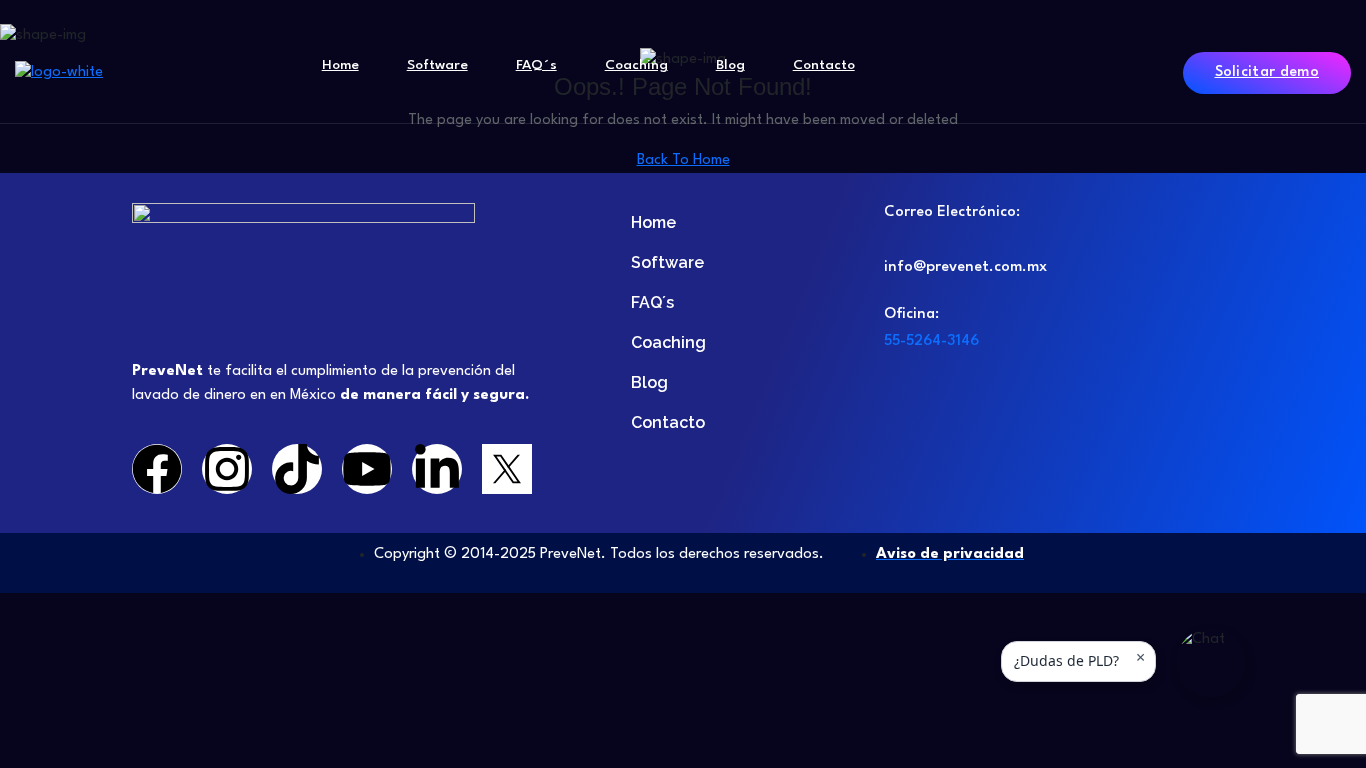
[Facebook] (157, 469)
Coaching (636, 65)
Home (340, 65)
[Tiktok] (297, 469)
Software (437, 65)
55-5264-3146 (931, 341)
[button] (1211, 663)
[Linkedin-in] (437, 469)
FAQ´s (536, 65)
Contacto (824, 65)
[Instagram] (227, 469)
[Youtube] (367, 469)
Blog (730, 65)
